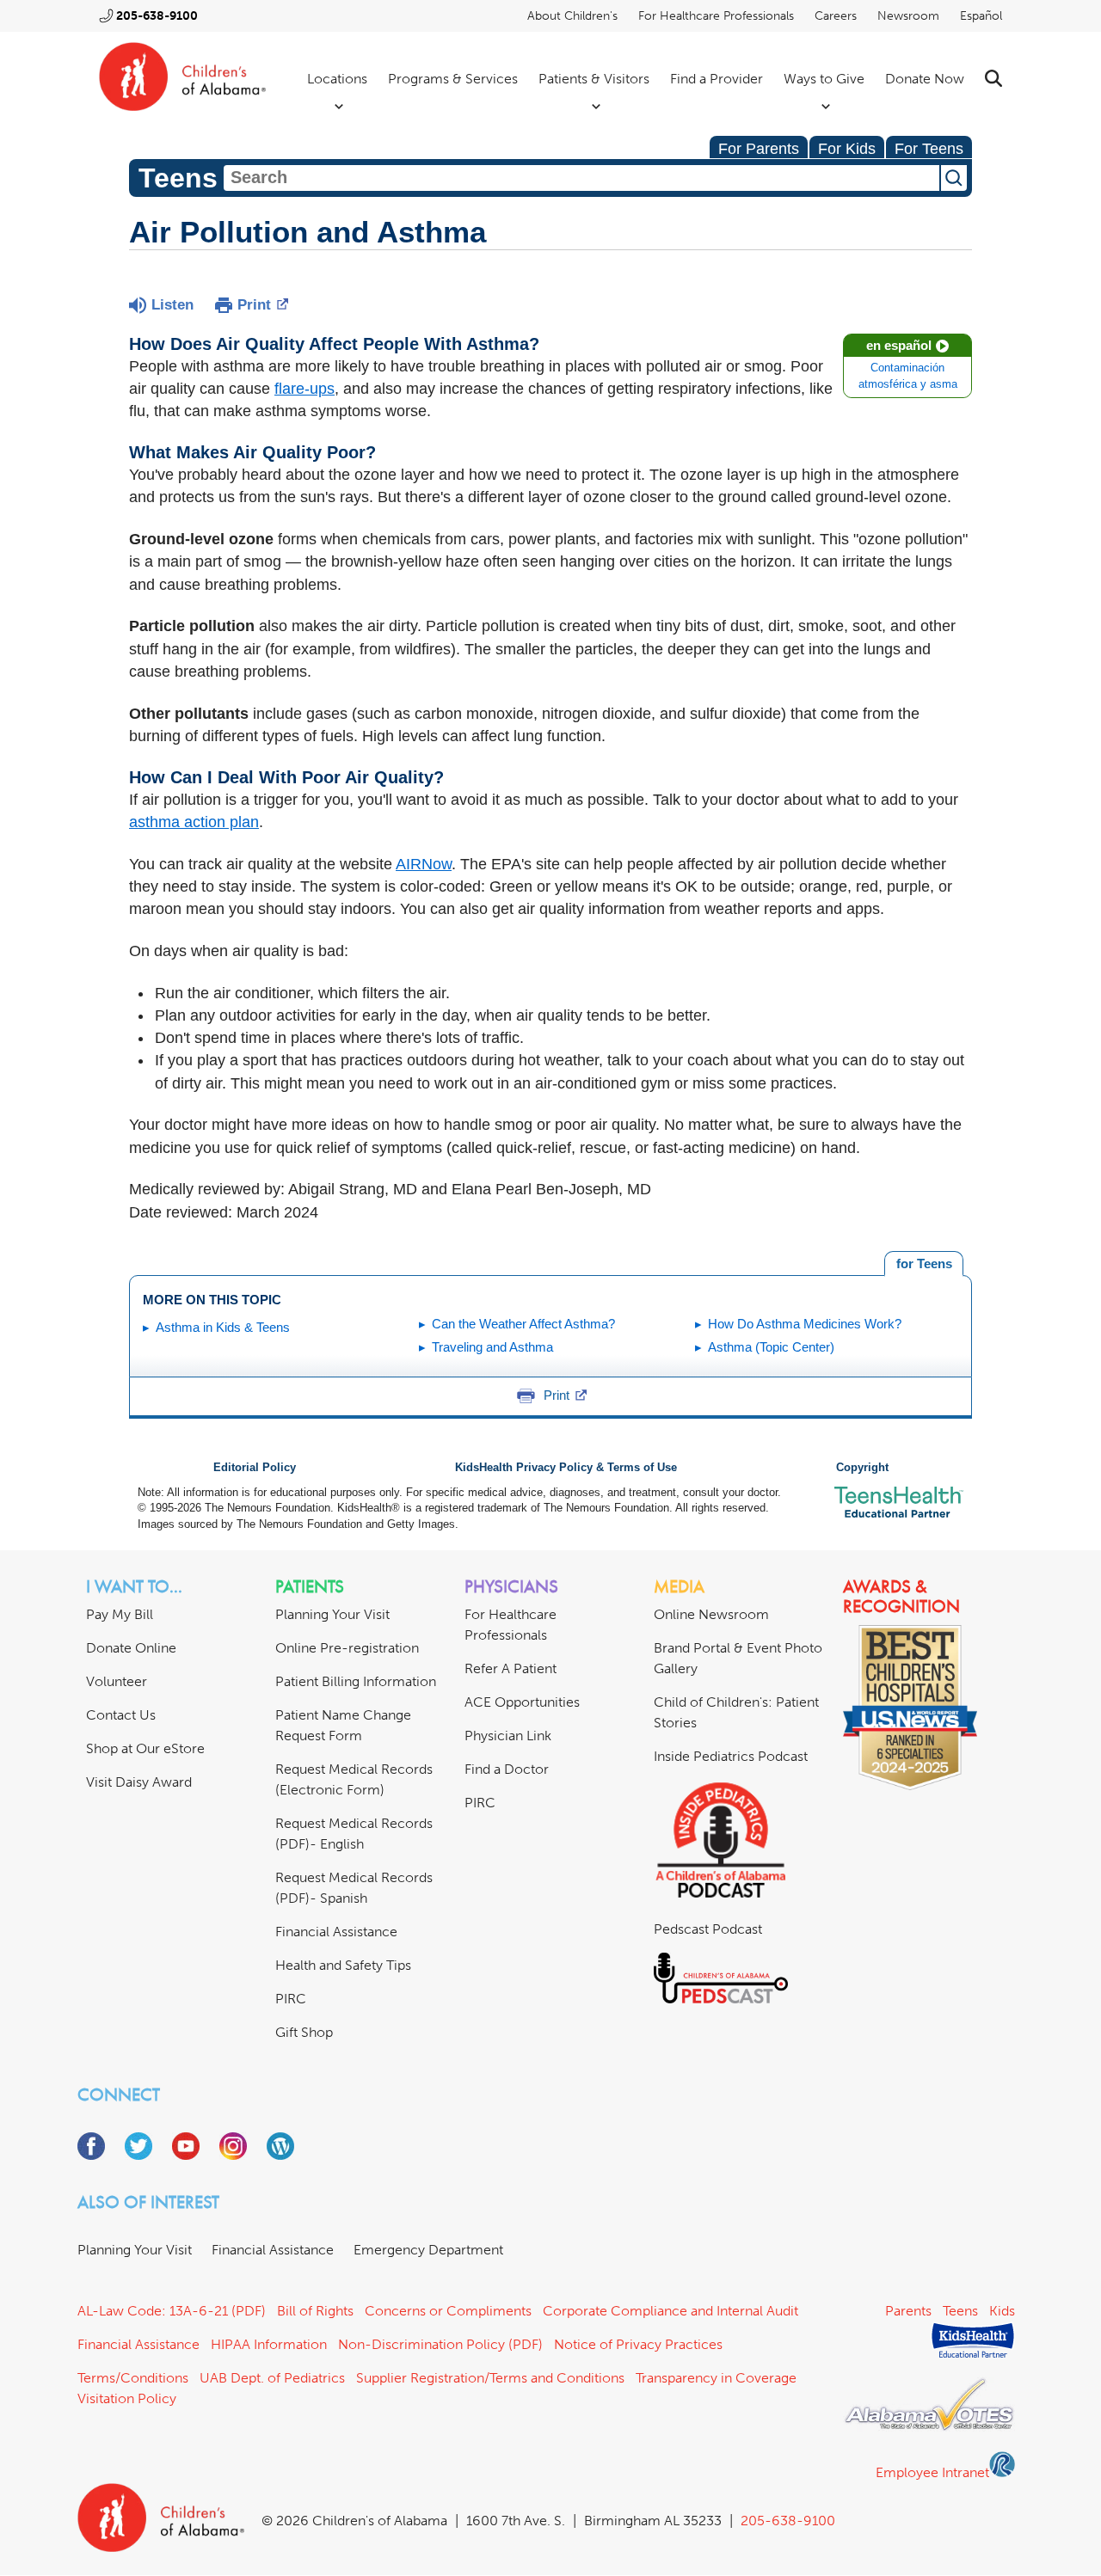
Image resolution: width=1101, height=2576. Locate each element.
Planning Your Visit (332, 1614)
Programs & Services (453, 79)
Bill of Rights (315, 2311)
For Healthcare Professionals (716, 16)
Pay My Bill (120, 1614)
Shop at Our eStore (145, 1748)
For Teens (929, 149)
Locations (337, 79)
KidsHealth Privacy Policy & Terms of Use (566, 1468)
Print (254, 305)
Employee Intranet (932, 2472)
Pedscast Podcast (708, 1929)
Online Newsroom (711, 1614)
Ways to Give (824, 79)
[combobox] (581, 178)
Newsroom (908, 16)
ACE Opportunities (522, 1702)
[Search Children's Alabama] (993, 79)
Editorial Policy (255, 1468)
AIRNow (424, 864)
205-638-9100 (157, 16)
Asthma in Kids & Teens (223, 1327)
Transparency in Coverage (716, 2378)
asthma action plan (194, 822)
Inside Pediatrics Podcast (731, 1756)
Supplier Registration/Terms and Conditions (490, 2378)
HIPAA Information (269, 2344)
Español (981, 16)
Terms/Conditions (133, 2378)
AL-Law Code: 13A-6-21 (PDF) (172, 2311)
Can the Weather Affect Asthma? (523, 1324)
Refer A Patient (511, 1668)
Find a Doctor (507, 1769)
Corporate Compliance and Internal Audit (670, 2311)
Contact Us (121, 1715)
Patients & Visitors (594, 79)
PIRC (291, 1999)
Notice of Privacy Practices (638, 2344)
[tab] (924, 1264)
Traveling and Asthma (492, 1347)
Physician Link (508, 1736)
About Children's (572, 16)
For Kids (847, 149)
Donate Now (925, 79)
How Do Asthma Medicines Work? (805, 1324)
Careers (836, 16)
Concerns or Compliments (448, 2311)
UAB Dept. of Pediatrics (272, 2378)
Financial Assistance (336, 1932)
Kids (1002, 2311)
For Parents (759, 149)
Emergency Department (428, 2250)
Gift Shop (304, 2032)
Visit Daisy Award (139, 1782)
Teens (960, 2311)
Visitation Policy (127, 2398)
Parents (908, 2311)
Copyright (862, 1468)
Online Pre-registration (347, 1648)
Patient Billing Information (356, 1681)
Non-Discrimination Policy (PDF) (440, 2344)
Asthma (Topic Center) (771, 1347)
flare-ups (304, 389)
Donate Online (131, 1648)
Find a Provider (717, 79)
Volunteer (117, 1681)
